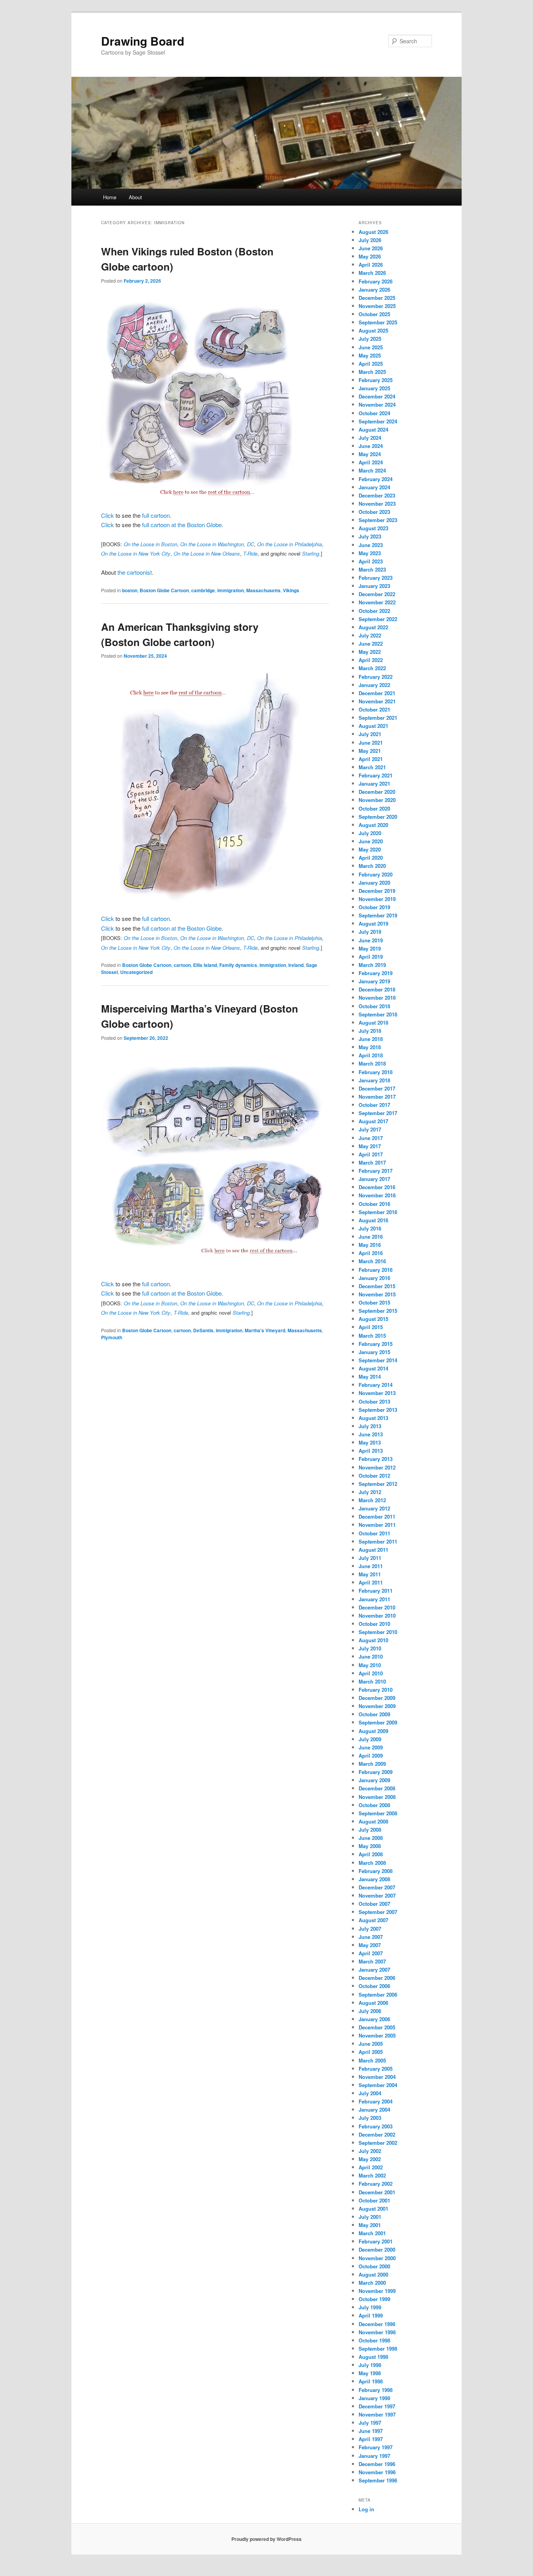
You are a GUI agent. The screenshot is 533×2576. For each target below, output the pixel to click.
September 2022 (378, 619)
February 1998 (376, 2390)
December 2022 (377, 594)
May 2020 (370, 849)
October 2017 (374, 1105)
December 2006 (377, 1978)
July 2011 (370, 1558)
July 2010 (370, 1648)
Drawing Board (143, 41)
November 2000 (377, 2258)
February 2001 (376, 2241)
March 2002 (372, 2175)
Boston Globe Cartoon (164, 590)
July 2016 (370, 1228)
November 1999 (377, 2291)
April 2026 (371, 265)
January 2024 (374, 487)
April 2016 (371, 1253)
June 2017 (371, 1138)
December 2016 (377, 1187)
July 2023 (370, 536)
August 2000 (373, 2274)
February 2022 (376, 677)
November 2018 (377, 998)
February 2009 (376, 1772)
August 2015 (373, 1319)
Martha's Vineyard (265, 1330)
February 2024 (376, 479)
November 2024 (377, 405)
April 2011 (371, 1582)
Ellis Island (205, 965)
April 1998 (371, 2381)
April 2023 (371, 561)
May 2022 (370, 652)
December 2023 (377, 495)
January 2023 (374, 586)
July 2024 (370, 438)
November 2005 (377, 2035)
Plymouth (112, 1337)
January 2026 (374, 289)
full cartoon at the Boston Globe (182, 525)
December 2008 (377, 1788)
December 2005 (377, 2027)
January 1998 (374, 2398)
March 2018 (372, 1063)
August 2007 (373, 1920)
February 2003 (376, 2126)
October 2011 (374, 1533)
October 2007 (374, 1904)
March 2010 (372, 1681)
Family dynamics (238, 965)
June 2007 (371, 1937)
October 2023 (374, 512)
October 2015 (374, 1302)
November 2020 (377, 800)
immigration (231, 590)
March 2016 (372, 1261)
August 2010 (373, 1640)
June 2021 (371, 743)
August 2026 (373, 232)
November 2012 (377, 1467)
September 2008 (378, 1813)
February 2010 (376, 1690)
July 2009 (370, 1739)
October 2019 (374, 907)
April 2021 (371, 759)
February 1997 (376, 2447)
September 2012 (378, 1484)
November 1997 (377, 2414)
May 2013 (370, 1442)
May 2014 (370, 1377)
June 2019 (371, 940)
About (135, 197)
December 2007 (377, 1887)
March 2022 (372, 668)
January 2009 (374, 1780)
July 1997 (370, 2423)
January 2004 (374, 2109)
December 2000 (377, 2249)
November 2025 (377, 306)
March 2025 (372, 372)
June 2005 (371, 2044)
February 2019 (376, 973)
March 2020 (372, 866)
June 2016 (371, 1237)
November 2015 (377, 1294)
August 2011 (373, 1550)
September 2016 (378, 1212)
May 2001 (370, 2225)
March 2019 (372, 965)
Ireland (296, 965)
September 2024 (378, 421)
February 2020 (376, 874)
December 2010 (377, 1607)
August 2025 (373, 330)
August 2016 (373, 1220)
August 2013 (373, 1418)
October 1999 (374, 2299)
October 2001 (374, 2200)
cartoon (182, 965)
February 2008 (376, 1871)
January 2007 (374, 1970)
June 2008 (371, 1838)
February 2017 (376, 1171)
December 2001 (377, 2192)
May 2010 (370, 1665)
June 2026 (371, 248)
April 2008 (371, 1854)
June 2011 (371, 1566)
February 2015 (376, 1344)
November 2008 (377, 1797)
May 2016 (370, 1245)
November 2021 (377, 701)
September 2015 (378, 1311)
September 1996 (378, 2480)
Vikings (291, 590)
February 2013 (376, 1459)
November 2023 (377, 504)
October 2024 (374, 413)
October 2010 (374, 1624)
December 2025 (377, 298)
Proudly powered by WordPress (266, 2539)
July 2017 (370, 1129)
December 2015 (377, 1286)
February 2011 (376, 1591)
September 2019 (378, 915)
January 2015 (374, 1352)
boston (130, 590)
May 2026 (370, 256)
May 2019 (370, 948)
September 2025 (378, 322)
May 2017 (370, 1146)
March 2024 (372, 470)
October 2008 (374, 1805)
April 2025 (371, 364)
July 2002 (370, 2151)
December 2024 (377, 396)
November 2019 (377, 899)
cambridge (203, 590)
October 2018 (374, 1006)
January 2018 (374, 1080)
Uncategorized (136, 972)
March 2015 (372, 1336)
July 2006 (370, 2011)
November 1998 (377, 2332)
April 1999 (371, 2315)
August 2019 (373, 923)
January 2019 (374, 981)
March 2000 (372, 2283)
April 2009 (371, 1755)
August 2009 (373, 1731)
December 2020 (377, 792)
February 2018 (376, 1072)
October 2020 (374, 808)
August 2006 (373, 2003)
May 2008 (370, 1846)
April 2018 (371, 1055)
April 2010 (371, 1673)
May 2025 (370, 355)
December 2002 (377, 2134)
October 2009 (374, 1714)
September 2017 (378, 1113)
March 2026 (372, 273)
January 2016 (374, 1278)
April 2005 (371, 2052)
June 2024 (371, 446)
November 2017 (377, 1097)
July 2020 (370, 833)
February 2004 (376, 2101)
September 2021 (378, 718)
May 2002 (370, 2159)
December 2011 (377, 1516)
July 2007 (370, 1929)
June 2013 (371, 1434)
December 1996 (377, 2464)
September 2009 (378, 1722)
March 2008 (372, 1863)
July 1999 (370, 2307)
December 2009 (377, 1698)
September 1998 (378, 2348)
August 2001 (373, 2209)
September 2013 (378, 1410)
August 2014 (373, 1368)
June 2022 (371, 644)
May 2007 (370, 1945)
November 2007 (377, 1895)
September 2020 (378, 817)
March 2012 (372, 1500)
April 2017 (371, 1154)
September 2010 (378, 1632)
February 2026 (376, 281)
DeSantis (203, 1330)
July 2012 (370, 1492)
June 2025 (371, 347)
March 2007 (372, 1961)
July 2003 (370, 2118)
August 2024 (373, 429)
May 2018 (370, 1047)
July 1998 (370, 2365)
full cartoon (156, 515)
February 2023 (376, 578)
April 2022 (371, 660)
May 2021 (370, 751)
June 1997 (371, 2431)
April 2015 (371, 1327)
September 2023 (378, 520)
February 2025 (376, 380)
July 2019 (370, 932)
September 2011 (378, 1541)
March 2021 (372, 767)
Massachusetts (263, 590)
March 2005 (372, 2060)
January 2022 (374, 685)
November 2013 (377, 1393)
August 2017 (373, 1121)
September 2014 (378, 1360)
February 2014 (376, 1385)
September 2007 (378, 1912)
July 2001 (370, 2217)
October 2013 (374, 1401)
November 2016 (377, 1195)
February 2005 (376, 2069)
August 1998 (373, 2357)
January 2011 (374, 1599)
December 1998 (377, 2324)
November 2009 (377, 1706)
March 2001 (372, 2233)
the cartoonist (135, 572)
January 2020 (374, 883)
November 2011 (377, 1525)
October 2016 (374, 1204)
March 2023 (372, 569)
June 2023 (371, 545)
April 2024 (371, 462)
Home (110, 197)
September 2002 (378, 2143)
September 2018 (378, 1014)
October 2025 (374, 314)
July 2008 (370, 1830)
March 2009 (372, 1764)
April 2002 (371, 2167)
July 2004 (370, 2093)
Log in (366, 2509)
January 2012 (374, 1508)
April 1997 (371, 2439)
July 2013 (370, 1426)
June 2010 (371, 1656)
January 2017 (374, 1179)
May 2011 (370, 1574)
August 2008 (373, 1821)
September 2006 (378, 1994)
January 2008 (374, 1879)
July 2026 (370, 240)
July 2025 (370, 339)
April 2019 (371, 957)
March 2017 (372, 1162)
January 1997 (374, 2456)
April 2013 (371, 1451)
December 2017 (377, 1088)
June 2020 (371, 841)
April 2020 (371, 858)
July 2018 (370, 1031)
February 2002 (376, 2184)
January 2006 (374, 2019)
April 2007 (371, 1953)
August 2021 (373, 726)
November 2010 (377, 1616)
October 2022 (374, 611)
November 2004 (377, 2077)
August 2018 (373, 1022)
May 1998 (370, 2373)
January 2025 (374, 388)
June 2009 (371, 1747)
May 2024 (370, 454)
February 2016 (376, 1270)
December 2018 (377, 989)
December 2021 (377, 693)
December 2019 (377, 891)
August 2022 (373, 627)
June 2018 (371, 1039)
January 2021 (374, 783)
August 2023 (373, 528)
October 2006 (374, 1986)
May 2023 (370, 553)
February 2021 (376, 775)
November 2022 (377, 602)
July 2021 (370, 734)
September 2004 (378, 2085)
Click (107, 515)
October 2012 (374, 1476)
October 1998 (374, 2340)
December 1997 (377, 2406)
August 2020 (373, 825)
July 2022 (370, 635)
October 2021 (374, 709)
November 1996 (377, 2472)
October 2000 (374, 2266)
